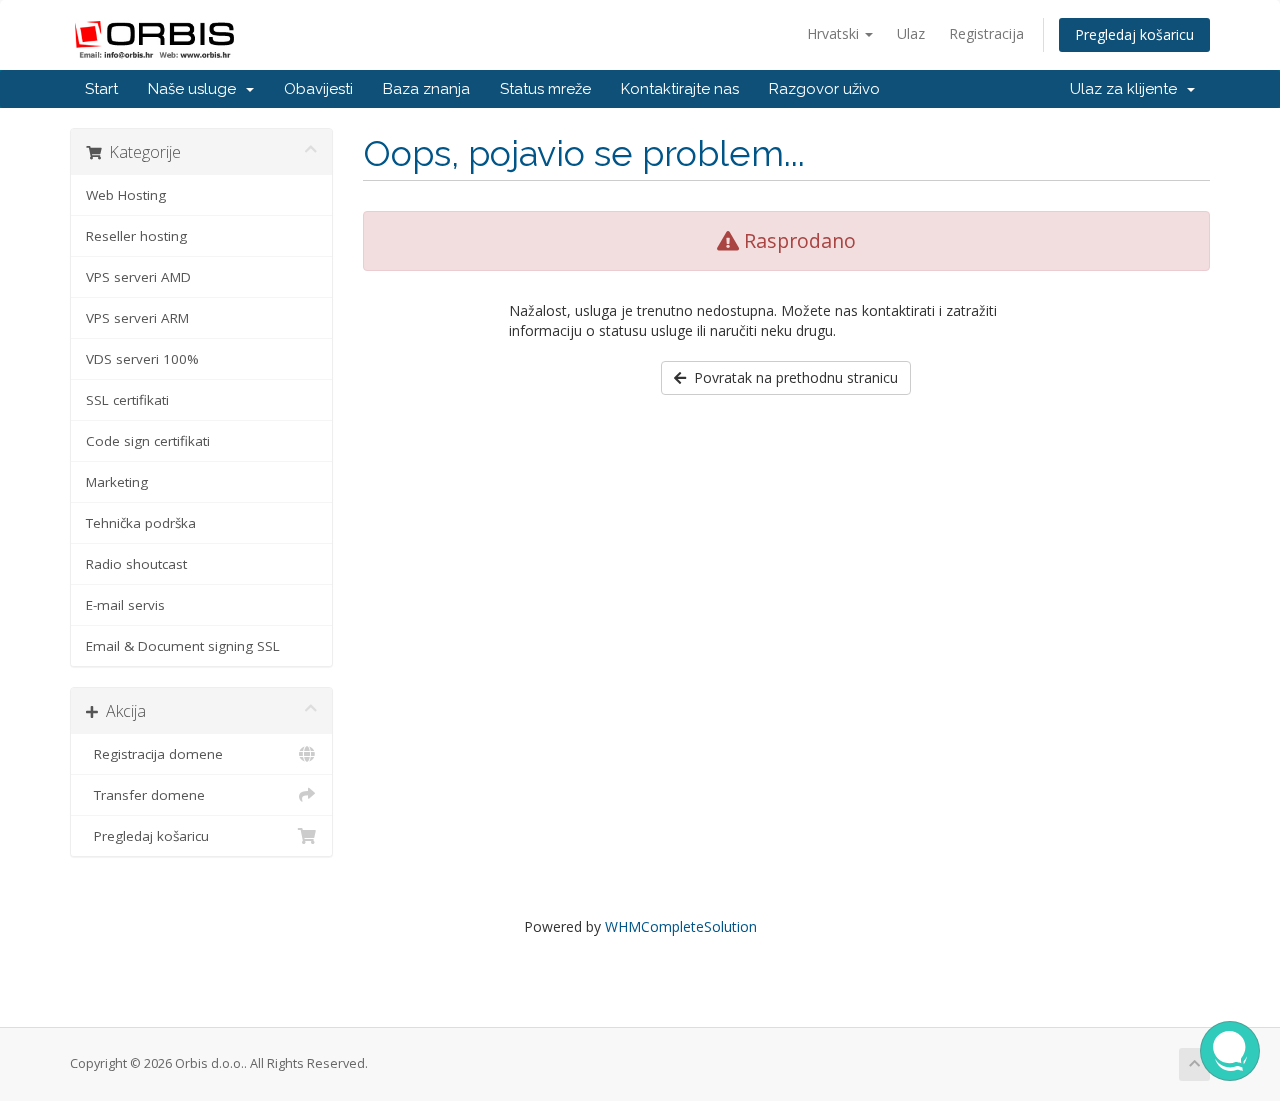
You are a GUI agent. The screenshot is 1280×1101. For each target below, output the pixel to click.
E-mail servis (125, 605)
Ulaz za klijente (1127, 89)
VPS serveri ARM (137, 318)
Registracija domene (154, 754)
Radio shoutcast (136, 564)
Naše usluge (196, 89)
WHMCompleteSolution (681, 926)
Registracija (986, 33)
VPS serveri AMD (138, 277)
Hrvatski (835, 33)
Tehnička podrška (141, 523)
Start (101, 89)
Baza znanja (426, 89)
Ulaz (911, 33)
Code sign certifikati (148, 441)
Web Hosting (126, 195)
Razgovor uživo (824, 89)
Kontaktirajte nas (680, 89)
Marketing (117, 482)
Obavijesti (318, 89)
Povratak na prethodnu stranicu (792, 377)
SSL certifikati (127, 400)
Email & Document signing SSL (183, 646)
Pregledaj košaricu (1134, 34)
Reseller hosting (136, 236)
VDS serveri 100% (142, 359)
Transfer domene (145, 795)
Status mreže (545, 89)
